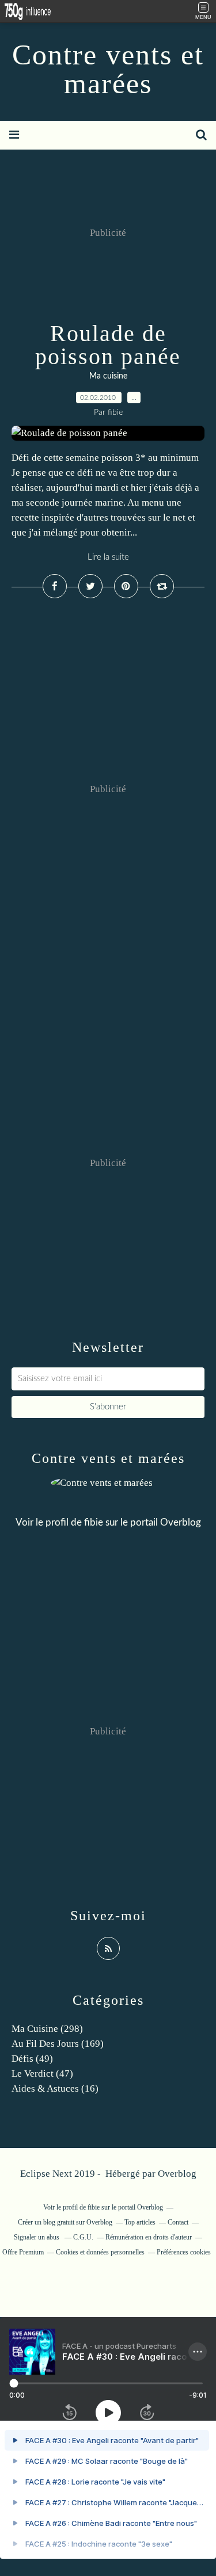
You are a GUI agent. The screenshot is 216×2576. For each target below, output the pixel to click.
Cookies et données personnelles (100, 2252)
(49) (32, 2059)
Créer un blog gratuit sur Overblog (65, 2222)
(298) (47, 2029)
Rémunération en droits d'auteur (149, 2237)
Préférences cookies (184, 2252)
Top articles (140, 2222)
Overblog (177, 2174)
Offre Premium (23, 2252)
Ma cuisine (108, 376)
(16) (55, 2088)
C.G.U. (83, 2237)
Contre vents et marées (108, 69)
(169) (58, 2044)
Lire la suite (108, 557)
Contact (178, 2222)
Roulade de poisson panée (108, 345)
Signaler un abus (37, 2237)
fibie (94, 1522)
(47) (42, 2074)
